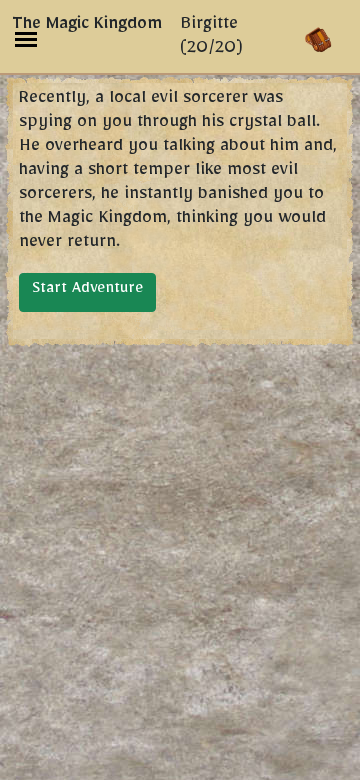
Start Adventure (87, 291)
